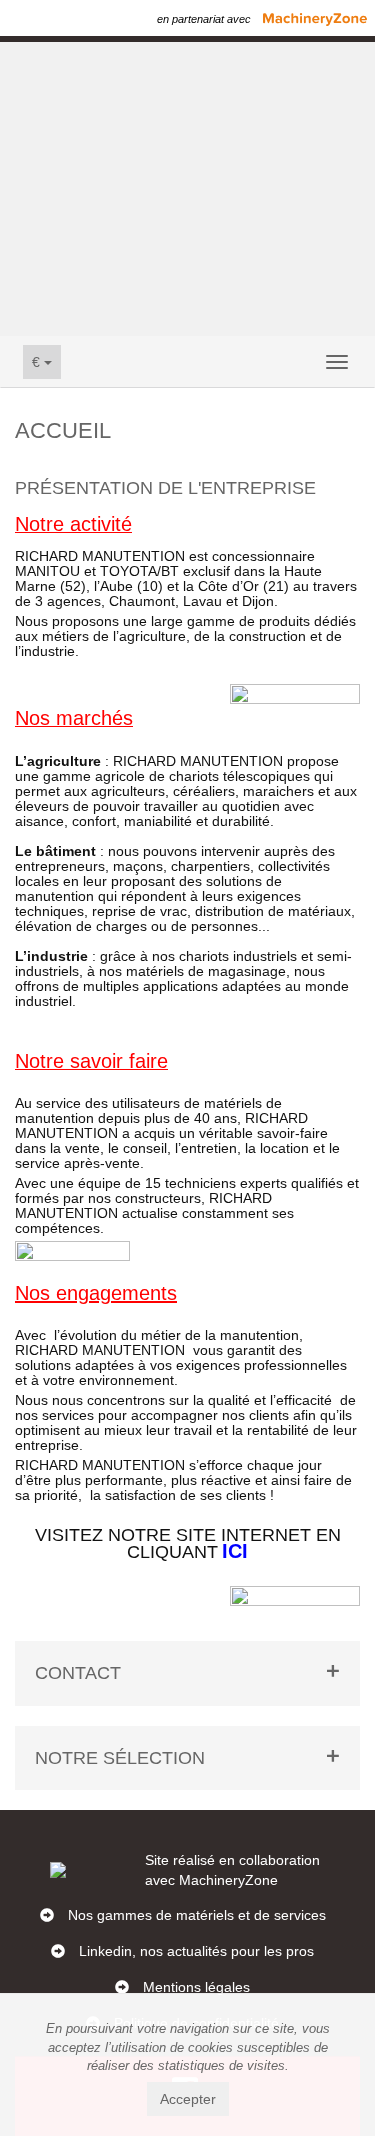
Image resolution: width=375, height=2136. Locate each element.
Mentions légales (196, 1987)
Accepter (188, 2099)
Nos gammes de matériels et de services (197, 1915)
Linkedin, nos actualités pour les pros (196, 1951)
